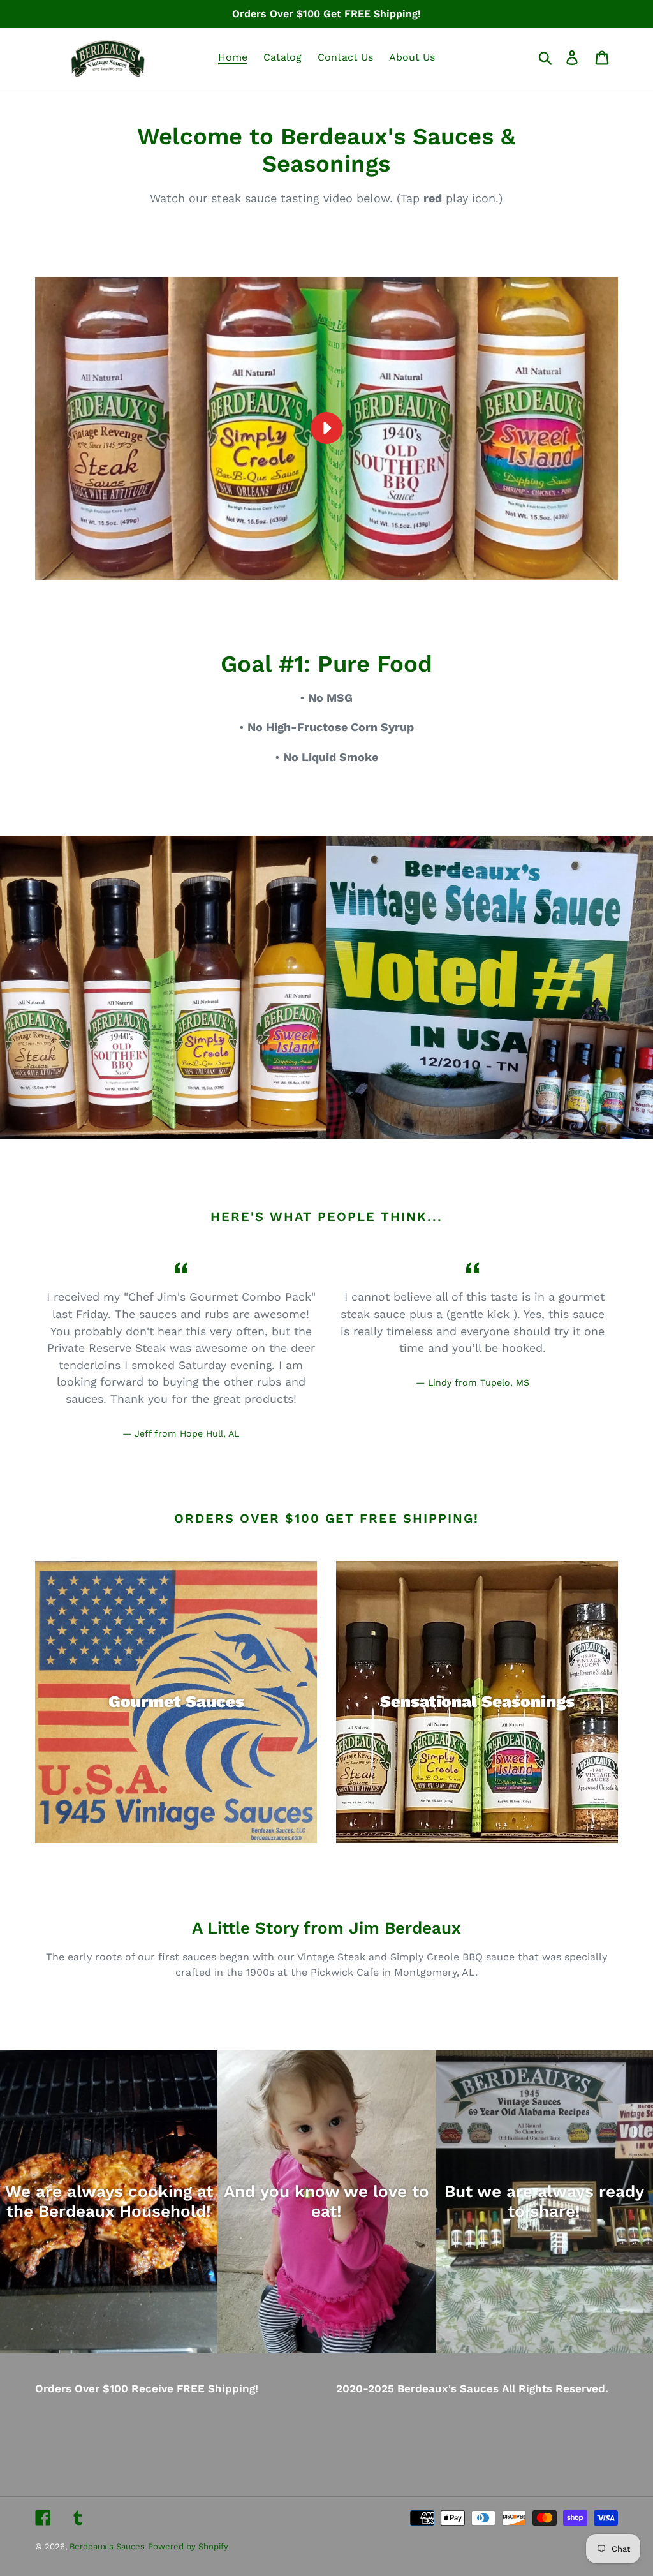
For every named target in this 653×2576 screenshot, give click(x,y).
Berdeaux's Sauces (107, 2546)
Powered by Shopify (188, 2546)
